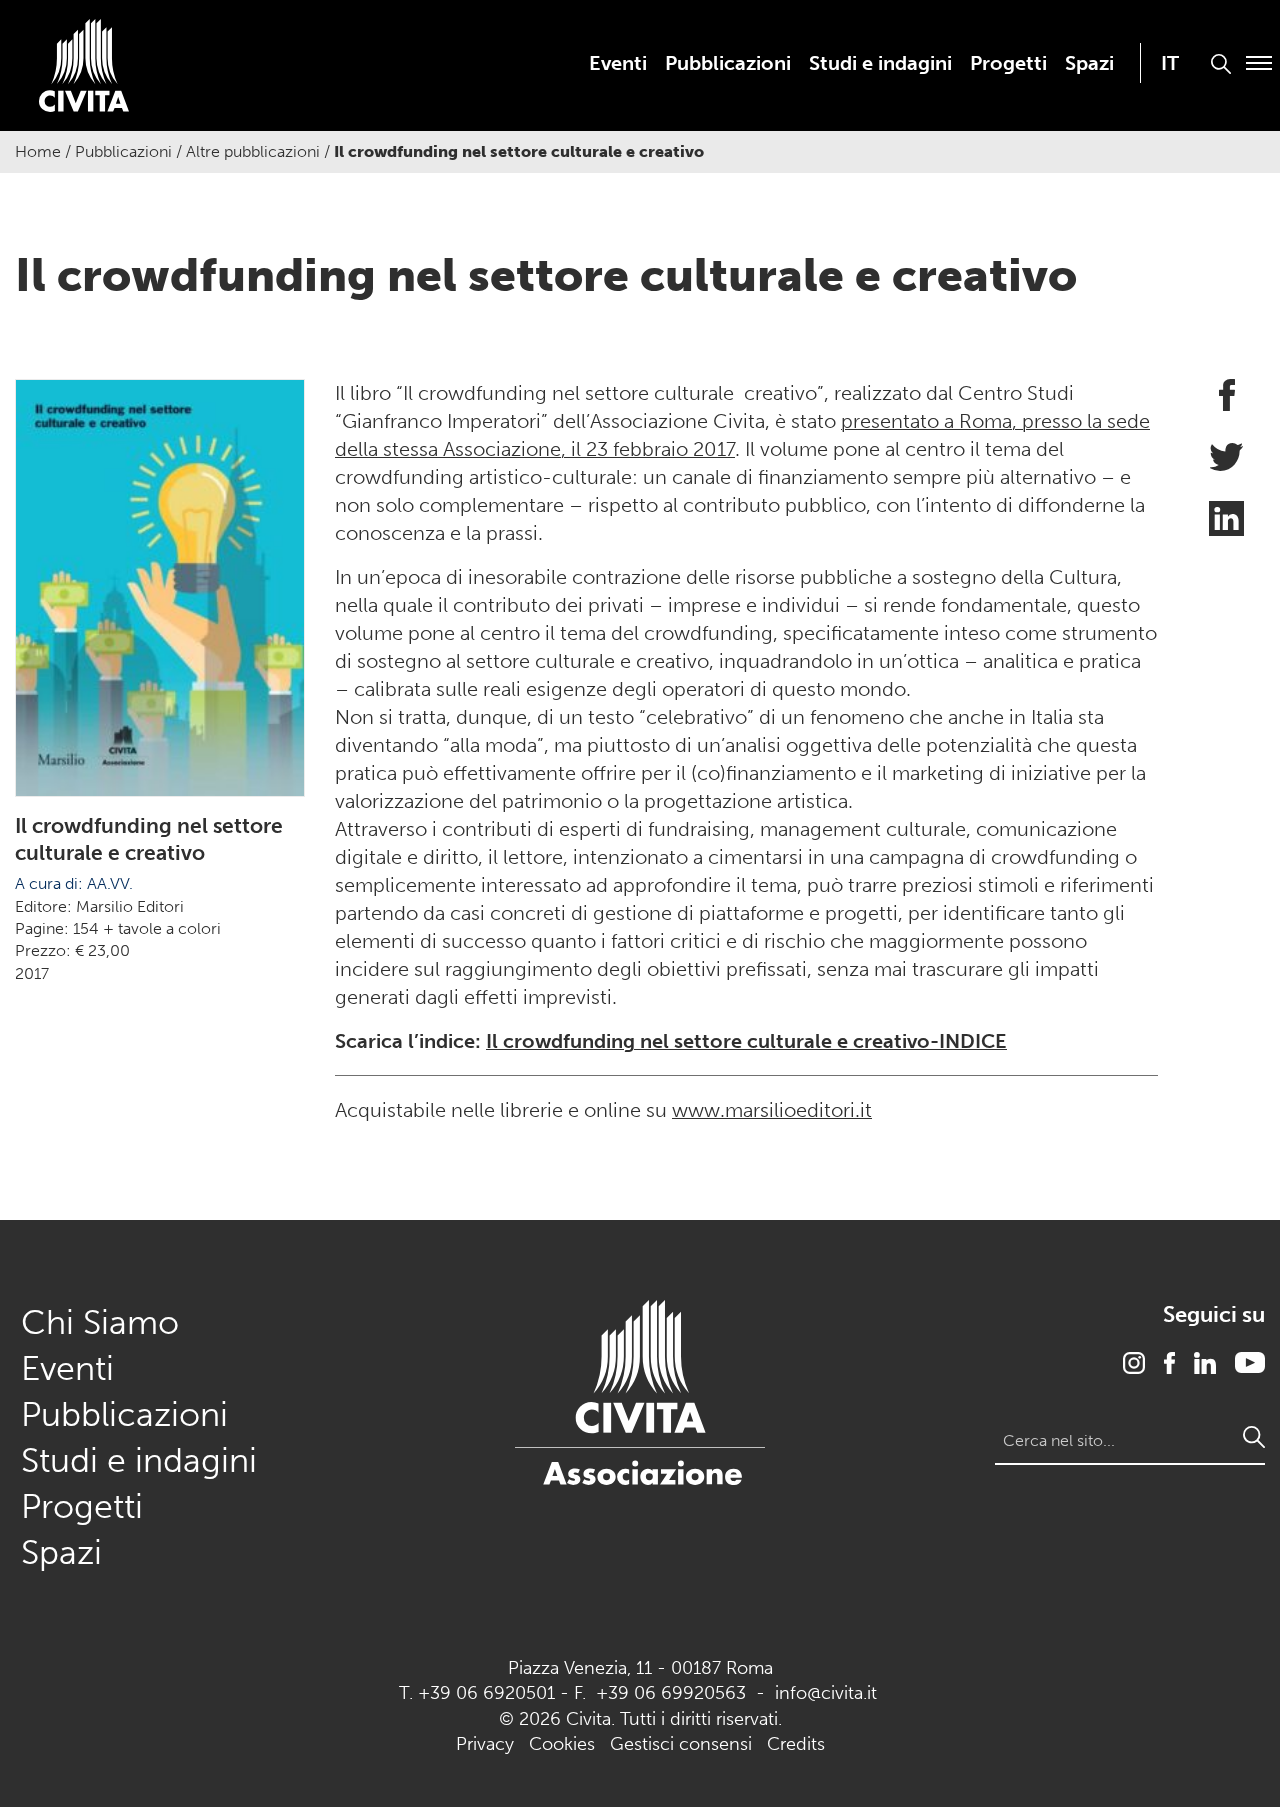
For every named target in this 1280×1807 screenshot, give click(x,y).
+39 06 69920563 (671, 1693)
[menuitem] (618, 63)
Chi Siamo (100, 1322)
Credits (796, 1744)
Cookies (562, 1744)
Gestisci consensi (681, 1744)
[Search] (1254, 1437)
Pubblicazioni (728, 63)
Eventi (618, 63)
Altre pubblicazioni (253, 151)
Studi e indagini (880, 63)
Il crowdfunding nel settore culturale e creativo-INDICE (746, 1041)
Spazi (1089, 63)
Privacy (485, 1744)
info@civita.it (826, 1693)
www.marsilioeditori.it (772, 1110)
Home (38, 151)
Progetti (1008, 63)
